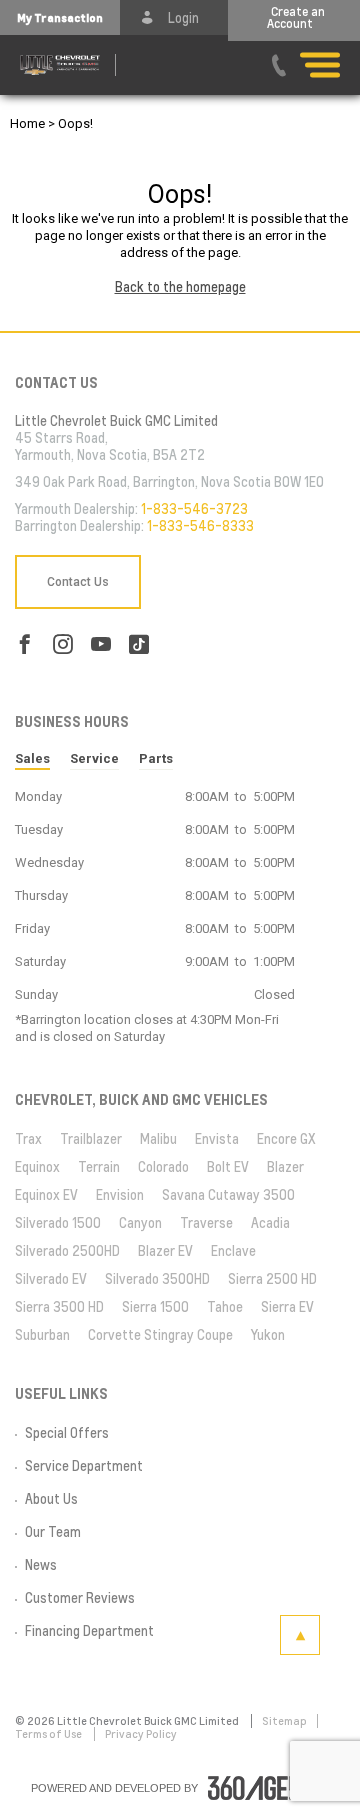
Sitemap (284, 1721)
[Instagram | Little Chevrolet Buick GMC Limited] (63, 644)
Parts (156, 758)
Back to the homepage (180, 287)
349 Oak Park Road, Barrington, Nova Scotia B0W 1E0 (169, 482)
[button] (60, 17)
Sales (32, 758)
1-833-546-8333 (200, 526)
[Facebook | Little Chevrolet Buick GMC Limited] (25, 644)
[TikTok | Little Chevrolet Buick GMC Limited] (139, 644)
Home (27, 123)
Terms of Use (49, 1734)
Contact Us (78, 582)
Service (94, 758)
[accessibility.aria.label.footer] (269, 1788)
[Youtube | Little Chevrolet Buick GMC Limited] (101, 644)
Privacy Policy (141, 1734)
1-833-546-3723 (194, 509)
